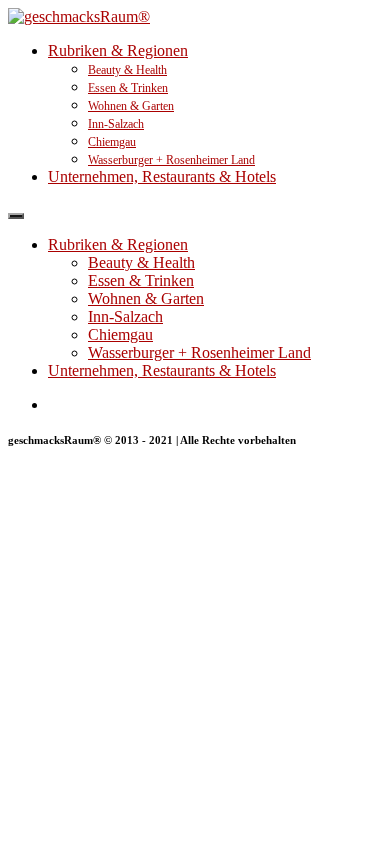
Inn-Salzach (116, 124)
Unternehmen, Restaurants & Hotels (162, 176)
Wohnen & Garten (131, 106)
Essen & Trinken (128, 88)
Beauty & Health (127, 70)
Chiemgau (112, 142)
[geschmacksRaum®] (79, 16)
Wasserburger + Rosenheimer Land (171, 160)
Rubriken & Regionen (118, 50)
